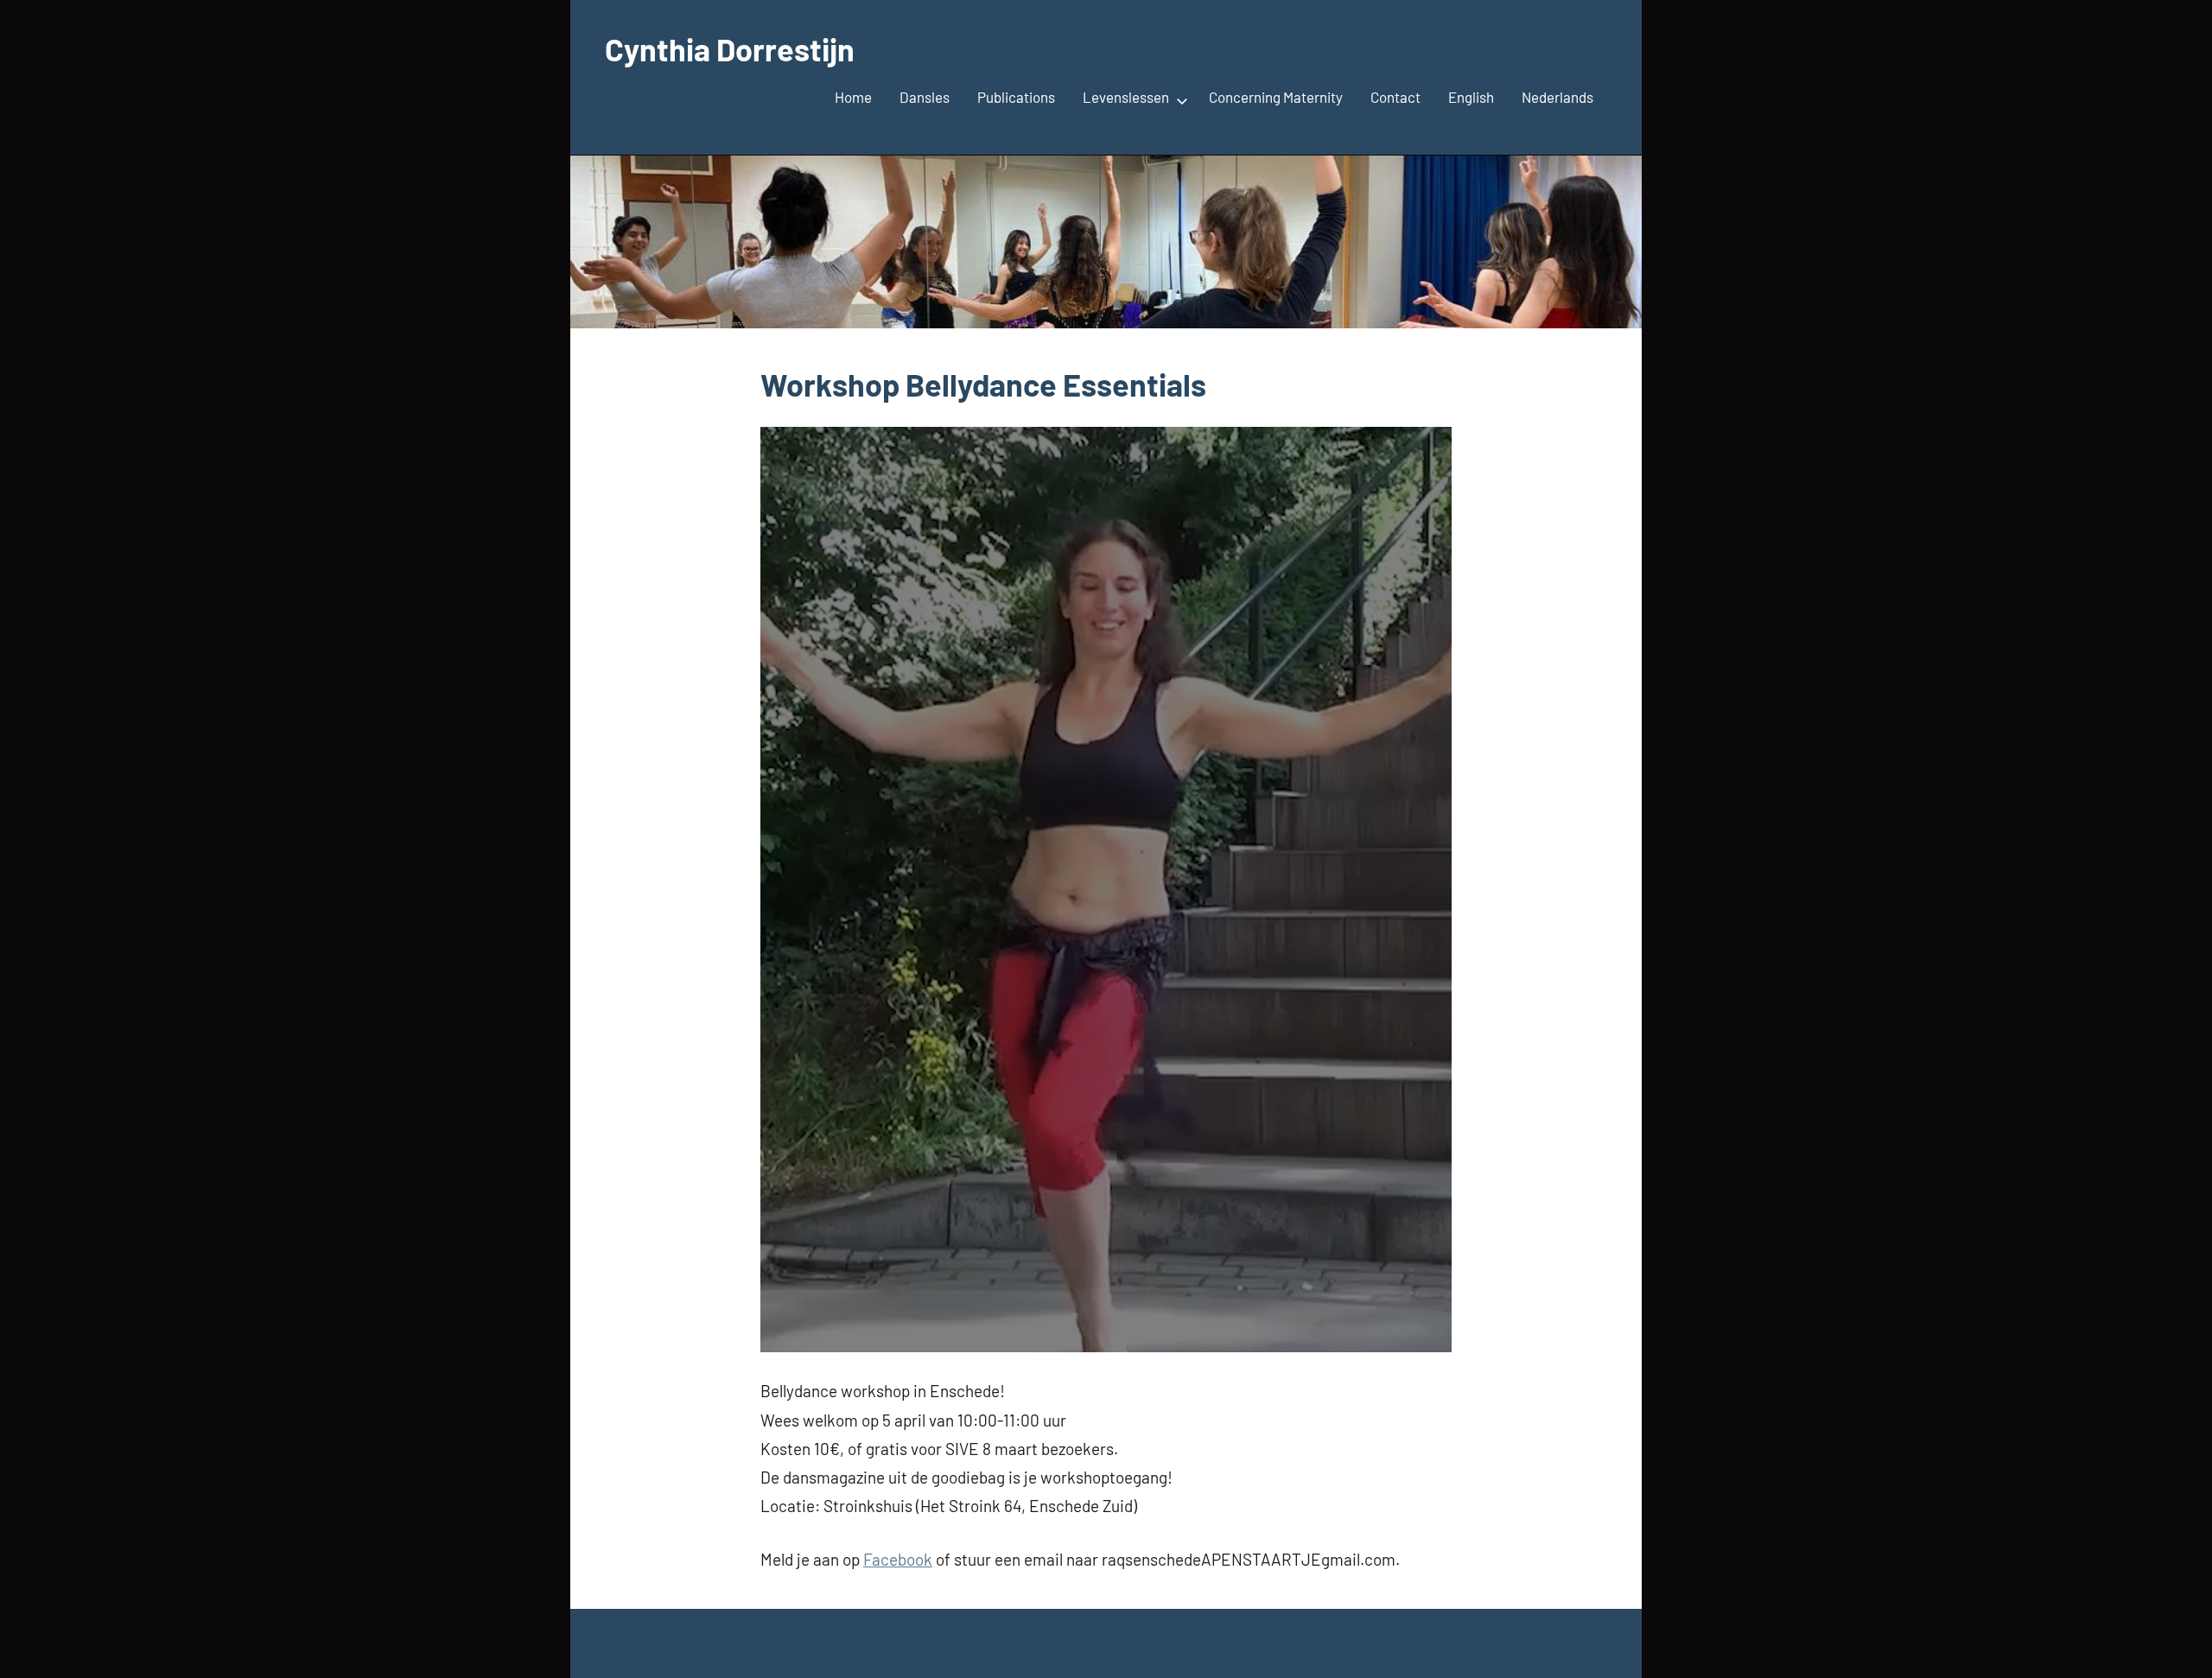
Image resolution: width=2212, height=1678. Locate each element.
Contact (1395, 97)
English (1471, 97)
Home (853, 97)
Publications (1016, 97)
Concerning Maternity (1276, 97)
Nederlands (1557, 97)
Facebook (898, 1559)
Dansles (925, 97)
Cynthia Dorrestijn (730, 49)
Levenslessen (1126, 97)
